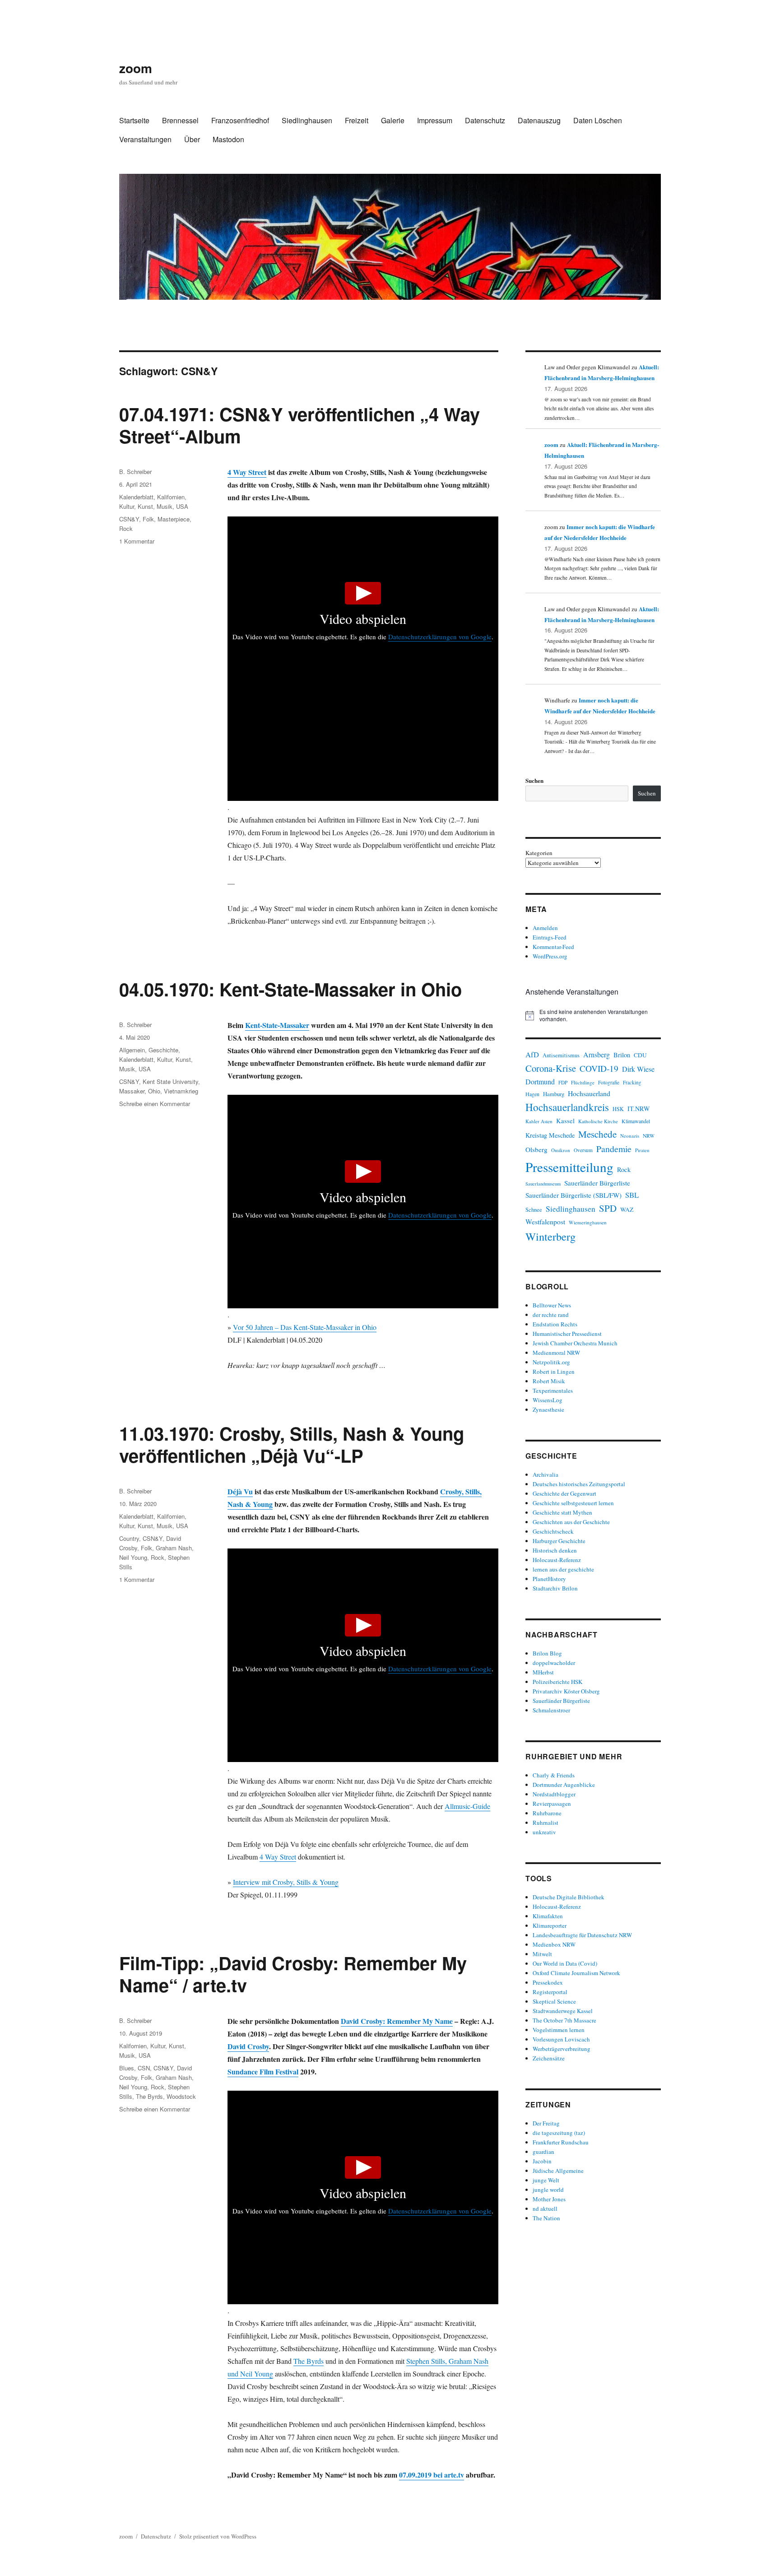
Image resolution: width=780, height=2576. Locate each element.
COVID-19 (599, 1068)
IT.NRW (639, 1109)
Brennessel (180, 120)
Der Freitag (546, 2123)
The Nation (546, 2218)
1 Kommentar (137, 541)
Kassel (565, 1121)
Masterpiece (174, 519)
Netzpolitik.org (551, 1362)
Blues (127, 2068)
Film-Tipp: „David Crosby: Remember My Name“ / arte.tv (293, 1974)
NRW (649, 1136)
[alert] (593, 1016)
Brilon (622, 1055)
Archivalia (546, 1474)
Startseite (134, 120)
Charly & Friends (554, 1775)
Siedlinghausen (307, 120)
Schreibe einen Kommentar (155, 1104)
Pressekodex (548, 1982)
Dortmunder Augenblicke (564, 1785)
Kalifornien (171, 497)
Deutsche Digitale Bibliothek (569, 1897)
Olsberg (536, 1149)
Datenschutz (485, 120)
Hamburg (554, 1094)
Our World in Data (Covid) (565, 1963)
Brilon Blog (547, 1653)
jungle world (548, 2190)
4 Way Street (247, 472)
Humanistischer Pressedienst (567, 1334)
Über (192, 139)
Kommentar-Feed (553, 947)
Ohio (154, 1091)
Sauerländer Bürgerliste (597, 1183)
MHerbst (543, 1672)
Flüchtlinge (583, 1082)
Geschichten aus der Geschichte (571, 1522)
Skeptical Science (554, 2001)
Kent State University (170, 1081)
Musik (165, 506)
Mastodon (228, 139)
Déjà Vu (240, 1491)
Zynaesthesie (548, 1409)
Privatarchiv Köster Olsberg (566, 1691)
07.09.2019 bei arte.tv (432, 2475)
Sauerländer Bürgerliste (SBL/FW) (573, 1195)
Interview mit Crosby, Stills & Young (286, 1882)
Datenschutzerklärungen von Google (440, 637)
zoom (136, 68)
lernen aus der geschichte (563, 1569)
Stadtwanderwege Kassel (563, 2011)
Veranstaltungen (145, 139)
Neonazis (630, 1136)
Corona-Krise (551, 1068)
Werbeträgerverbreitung (562, 2049)
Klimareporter (550, 1925)
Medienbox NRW (554, 1944)
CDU (640, 1055)
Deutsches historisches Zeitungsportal (579, 1484)
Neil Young (133, 1557)
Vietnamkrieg (181, 1091)
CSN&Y (129, 519)
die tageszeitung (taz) (559, 2133)
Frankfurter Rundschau (561, 2142)
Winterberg (550, 1236)
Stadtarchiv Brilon (555, 1588)
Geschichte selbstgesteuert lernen (573, 1503)
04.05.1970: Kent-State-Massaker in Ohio (290, 989)
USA (182, 506)
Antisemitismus (561, 1055)
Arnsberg (597, 1054)
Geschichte (163, 1050)
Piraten (642, 1150)
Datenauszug (539, 120)
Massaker (132, 1091)
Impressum (435, 120)
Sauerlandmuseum (543, 1184)
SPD (608, 1208)
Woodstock (181, 2096)
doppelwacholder (554, 1663)
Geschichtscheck (553, 1531)
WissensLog (548, 1400)
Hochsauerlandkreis (567, 1107)
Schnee (534, 1210)
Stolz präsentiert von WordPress (218, 2536)
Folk (148, 519)
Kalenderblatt (136, 497)
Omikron (561, 1150)
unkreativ (544, 1832)
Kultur (127, 506)
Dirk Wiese (638, 1069)
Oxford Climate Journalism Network (576, 1973)
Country (129, 1538)
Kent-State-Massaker (277, 1025)
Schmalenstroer (551, 1710)
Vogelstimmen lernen (559, 2030)
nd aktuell (545, 2209)
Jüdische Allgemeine (558, 2171)
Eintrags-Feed (550, 937)
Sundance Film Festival (263, 2071)
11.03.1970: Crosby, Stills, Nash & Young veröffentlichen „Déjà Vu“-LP (292, 1444)
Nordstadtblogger (554, 1794)
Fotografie (609, 1082)
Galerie (393, 120)
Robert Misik (549, 1381)
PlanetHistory (549, 1579)
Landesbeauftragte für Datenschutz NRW (582, 1935)
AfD (532, 1054)
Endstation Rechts (555, 1324)
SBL (632, 1195)
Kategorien (539, 853)
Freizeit (357, 120)
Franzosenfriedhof (240, 120)
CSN (144, 2068)
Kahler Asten (539, 1121)
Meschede (597, 1134)
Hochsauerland (589, 1093)
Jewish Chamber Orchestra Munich (575, 1343)
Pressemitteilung (569, 1167)
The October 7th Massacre (564, 2020)
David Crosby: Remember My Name (397, 2021)
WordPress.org (550, 956)
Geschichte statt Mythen (562, 1512)
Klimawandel (636, 1121)
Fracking (632, 1082)
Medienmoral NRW (556, 1353)
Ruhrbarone (547, 1813)
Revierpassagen (552, 1804)
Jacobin (542, 2161)
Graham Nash (174, 1548)
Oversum (583, 1150)
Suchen (534, 780)
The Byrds (309, 2361)
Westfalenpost (545, 1222)
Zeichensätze (549, 2058)
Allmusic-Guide (467, 1806)
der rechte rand (551, 1315)
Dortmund (540, 1081)
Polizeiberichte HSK (557, 1682)
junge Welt (546, 2180)
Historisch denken (555, 1550)
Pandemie (614, 1149)
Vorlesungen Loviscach (561, 2039)
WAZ (627, 1209)
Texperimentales (553, 1390)
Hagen (532, 1094)
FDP (563, 1082)
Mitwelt (542, 1954)
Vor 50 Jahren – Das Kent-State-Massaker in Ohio (305, 1327)
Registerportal (550, 1992)
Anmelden (545, 928)
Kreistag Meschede (550, 1135)
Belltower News (552, 1305)
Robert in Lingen (554, 1372)
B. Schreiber (135, 472)
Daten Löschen (598, 120)
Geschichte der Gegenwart (564, 1493)
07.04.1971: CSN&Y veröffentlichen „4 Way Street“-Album (299, 425)
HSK (618, 1109)
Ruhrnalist (546, 1823)
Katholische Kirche (598, 1121)
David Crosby (248, 2046)
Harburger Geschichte (559, 1541)
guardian (543, 2152)
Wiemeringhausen (588, 1222)
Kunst (145, 506)
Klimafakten (548, 1916)
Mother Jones (549, 2199)
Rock (126, 528)
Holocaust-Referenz (557, 1560)
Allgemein (132, 1050)
